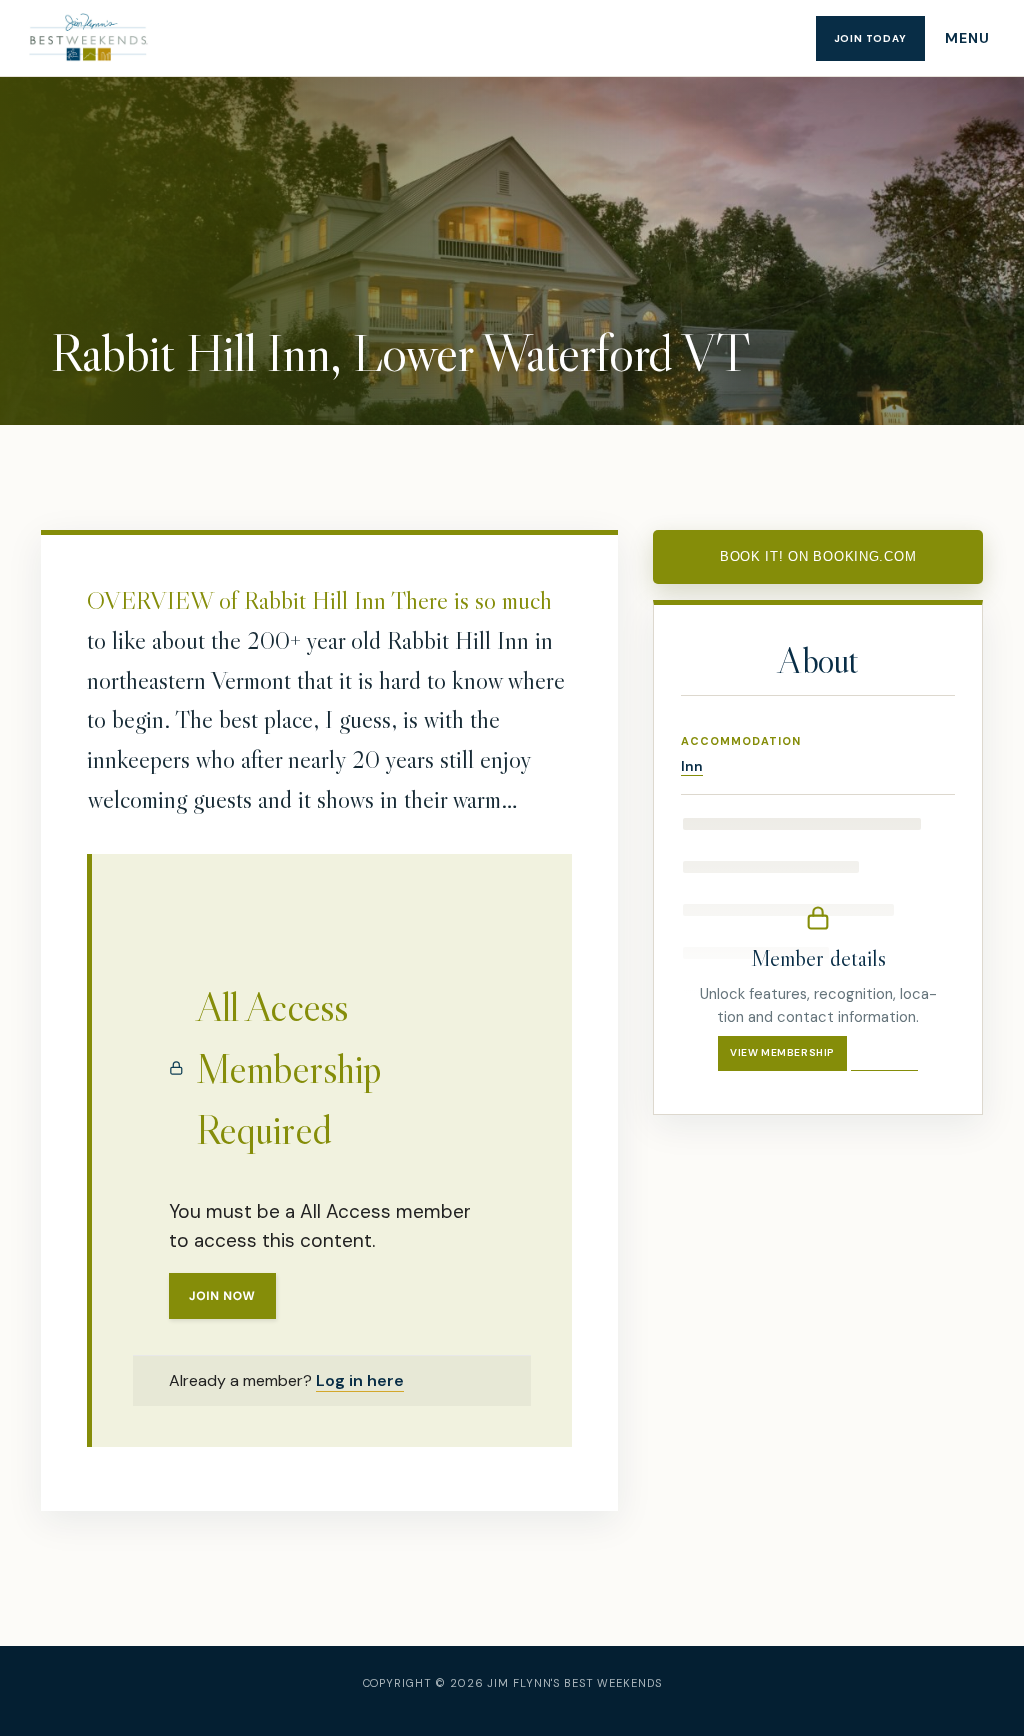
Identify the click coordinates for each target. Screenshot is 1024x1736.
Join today (870, 38)
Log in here (360, 1380)
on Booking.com (818, 556)
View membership (782, 1052)
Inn (692, 766)
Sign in (884, 1052)
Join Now (222, 1296)
